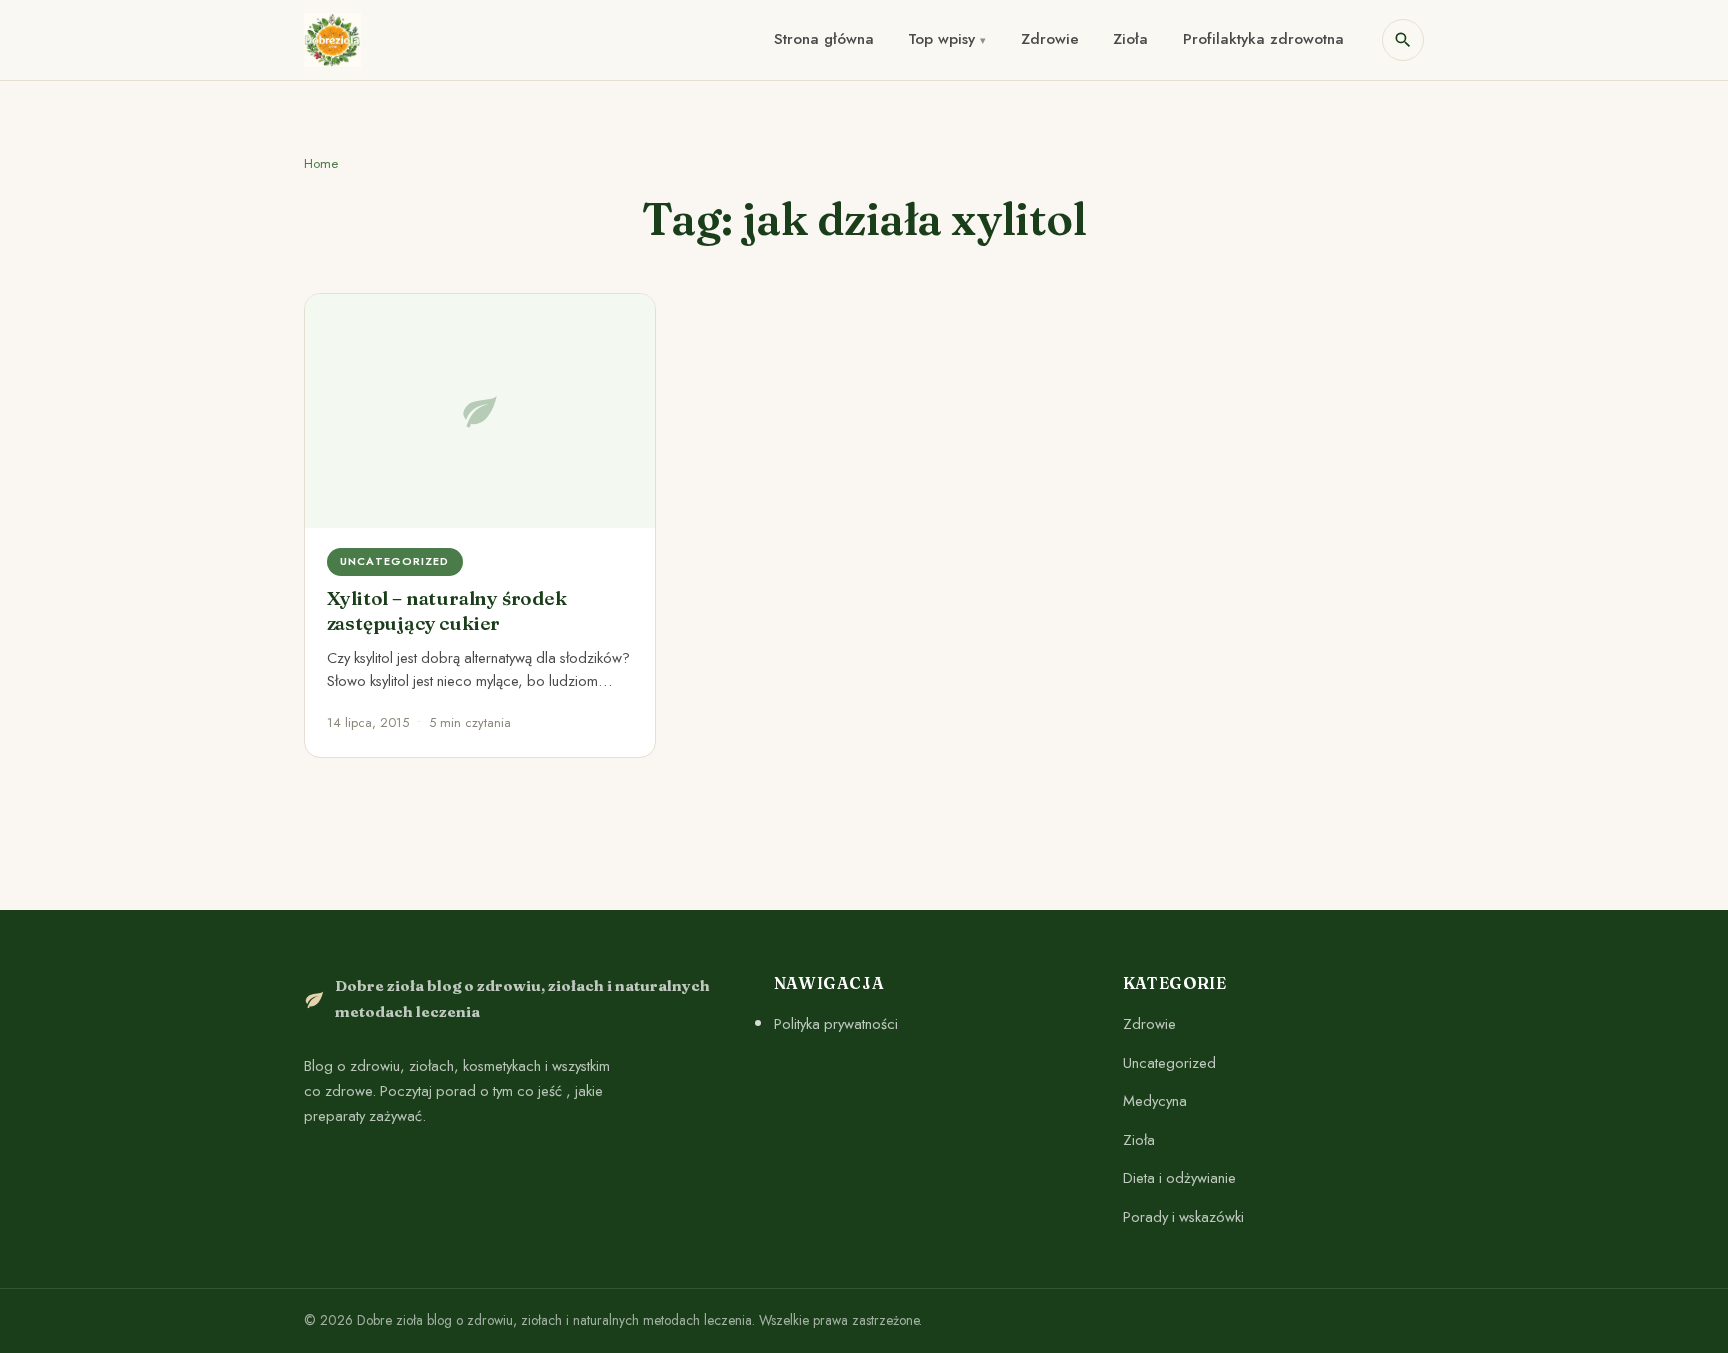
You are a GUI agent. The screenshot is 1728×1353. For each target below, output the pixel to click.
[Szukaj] (1403, 40)
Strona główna (824, 39)
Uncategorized (1169, 1063)
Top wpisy (941, 39)
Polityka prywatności (836, 1024)
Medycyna (1155, 1101)
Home (321, 163)
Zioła (1130, 39)
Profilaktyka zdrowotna (1263, 39)
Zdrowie (1050, 39)
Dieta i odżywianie (1179, 1178)
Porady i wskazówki (1183, 1217)
